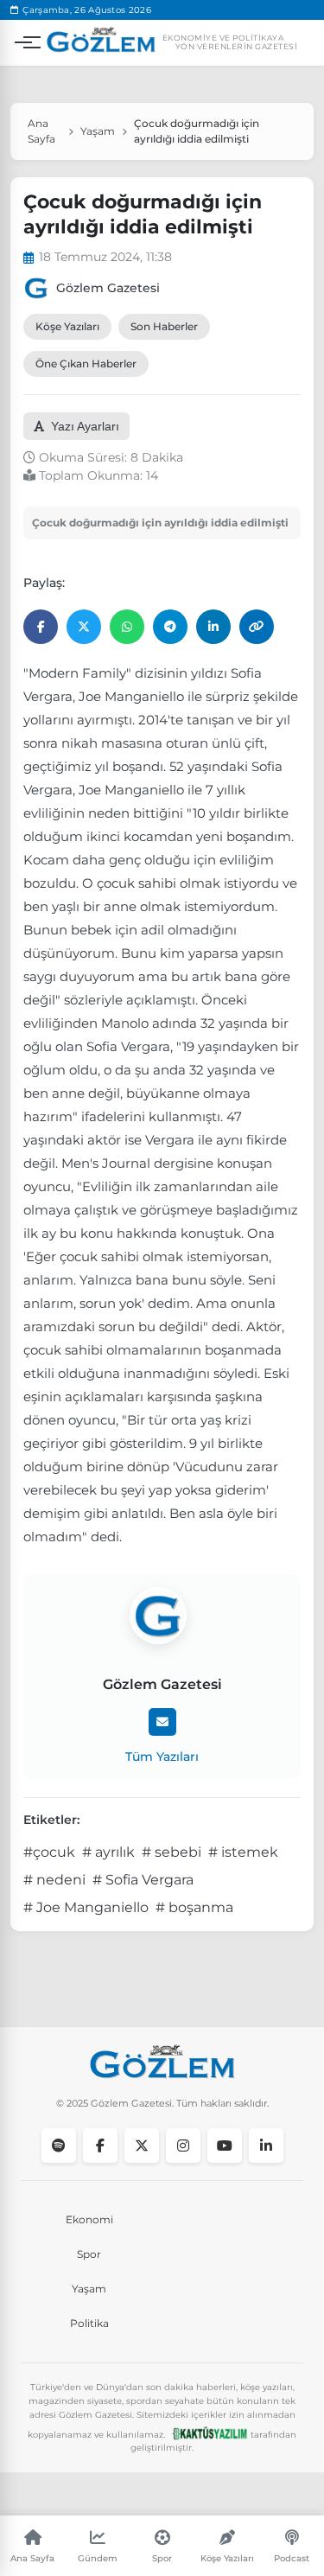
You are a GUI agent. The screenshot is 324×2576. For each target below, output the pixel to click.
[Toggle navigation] (24, 42)
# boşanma (194, 1907)
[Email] (162, 1722)
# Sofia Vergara (143, 1880)
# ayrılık (108, 1852)
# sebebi (172, 1852)
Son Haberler (164, 326)
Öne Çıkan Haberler (86, 363)
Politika (89, 2323)
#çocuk (49, 1852)
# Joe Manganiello (86, 1907)
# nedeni (54, 1880)
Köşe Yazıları (67, 326)
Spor (89, 2254)
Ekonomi (89, 2219)
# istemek (243, 1852)
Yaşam (98, 131)
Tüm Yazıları (162, 1757)
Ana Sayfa (41, 131)
